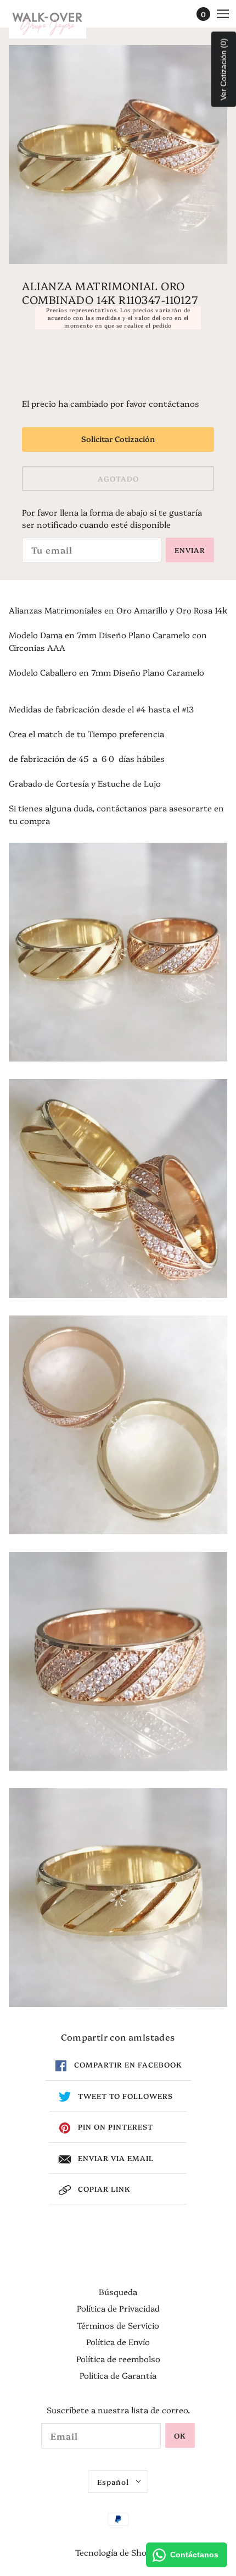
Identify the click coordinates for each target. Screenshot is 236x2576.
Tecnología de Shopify (118, 2552)
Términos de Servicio (118, 2325)
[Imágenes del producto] (118, 952)
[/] (58, 22)
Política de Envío (118, 2342)
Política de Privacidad (118, 2308)
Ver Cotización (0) (223, 70)
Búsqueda (118, 2292)
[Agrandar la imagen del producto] (118, 154)
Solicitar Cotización (118, 439)
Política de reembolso (118, 2359)
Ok (180, 2435)
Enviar (190, 550)
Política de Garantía (118, 2375)
